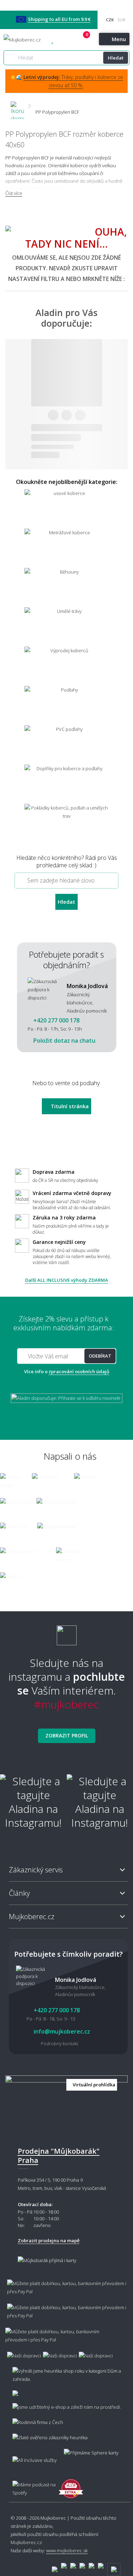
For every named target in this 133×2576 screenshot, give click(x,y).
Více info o (67, 1371)
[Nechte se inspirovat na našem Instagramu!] (67, 1632)
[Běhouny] (66, 587)
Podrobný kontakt (59, 2044)
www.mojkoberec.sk (67, 2550)
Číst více (14, 193)
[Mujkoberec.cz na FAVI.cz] (71, 2485)
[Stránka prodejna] (66, 2105)
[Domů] (17, 106)
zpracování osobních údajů (79, 1371)
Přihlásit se (78, 40)
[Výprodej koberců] (66, 666)
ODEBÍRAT (100, 1356)
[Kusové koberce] (66, 508)
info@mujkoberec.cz (61, 2031)
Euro (121, 20)
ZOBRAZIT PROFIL (67, 1735)
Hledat (116, 58)
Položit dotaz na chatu (64, 1041)
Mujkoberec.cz (26, 2542)
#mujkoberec (66, 1704)
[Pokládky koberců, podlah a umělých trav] (66, 823)
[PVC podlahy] (66, 744)
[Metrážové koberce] (66, 548)
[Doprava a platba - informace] (66, 2316)
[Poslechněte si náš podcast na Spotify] (32, 2485)
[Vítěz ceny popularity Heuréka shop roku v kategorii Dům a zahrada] (25, 40)
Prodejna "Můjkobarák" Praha (59, 2156)
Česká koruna (110, 20)
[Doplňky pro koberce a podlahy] (66, 783)
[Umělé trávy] (66, 626)
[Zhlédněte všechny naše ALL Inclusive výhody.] (31, 2457)
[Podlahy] (66, 705)
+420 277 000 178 (65, 40)
